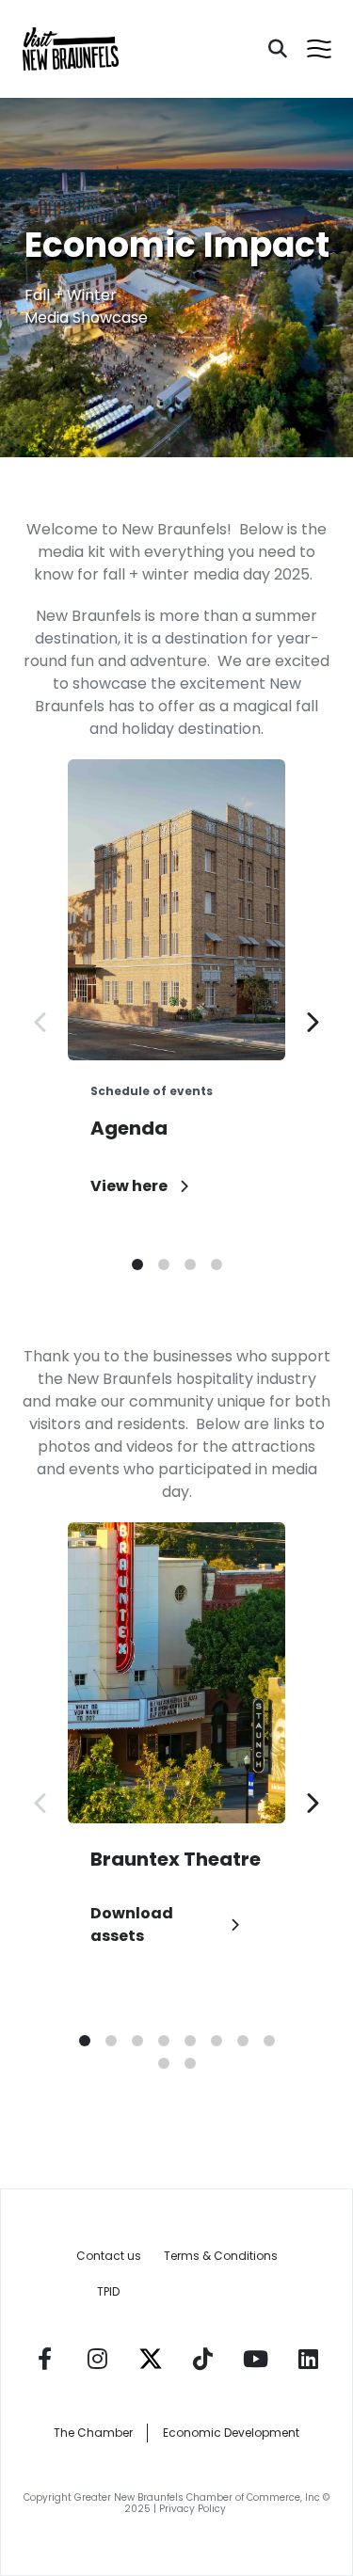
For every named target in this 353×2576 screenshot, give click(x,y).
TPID (108, 2291)
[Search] (278, 49)
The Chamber (93, 2433)
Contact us (109, 2256)
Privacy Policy (194, 2509)
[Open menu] (319, 49)
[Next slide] (312, 1022)
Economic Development (231, 2433)
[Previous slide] (41, 1022)
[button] (137, 1264)
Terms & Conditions (221, 2256)
